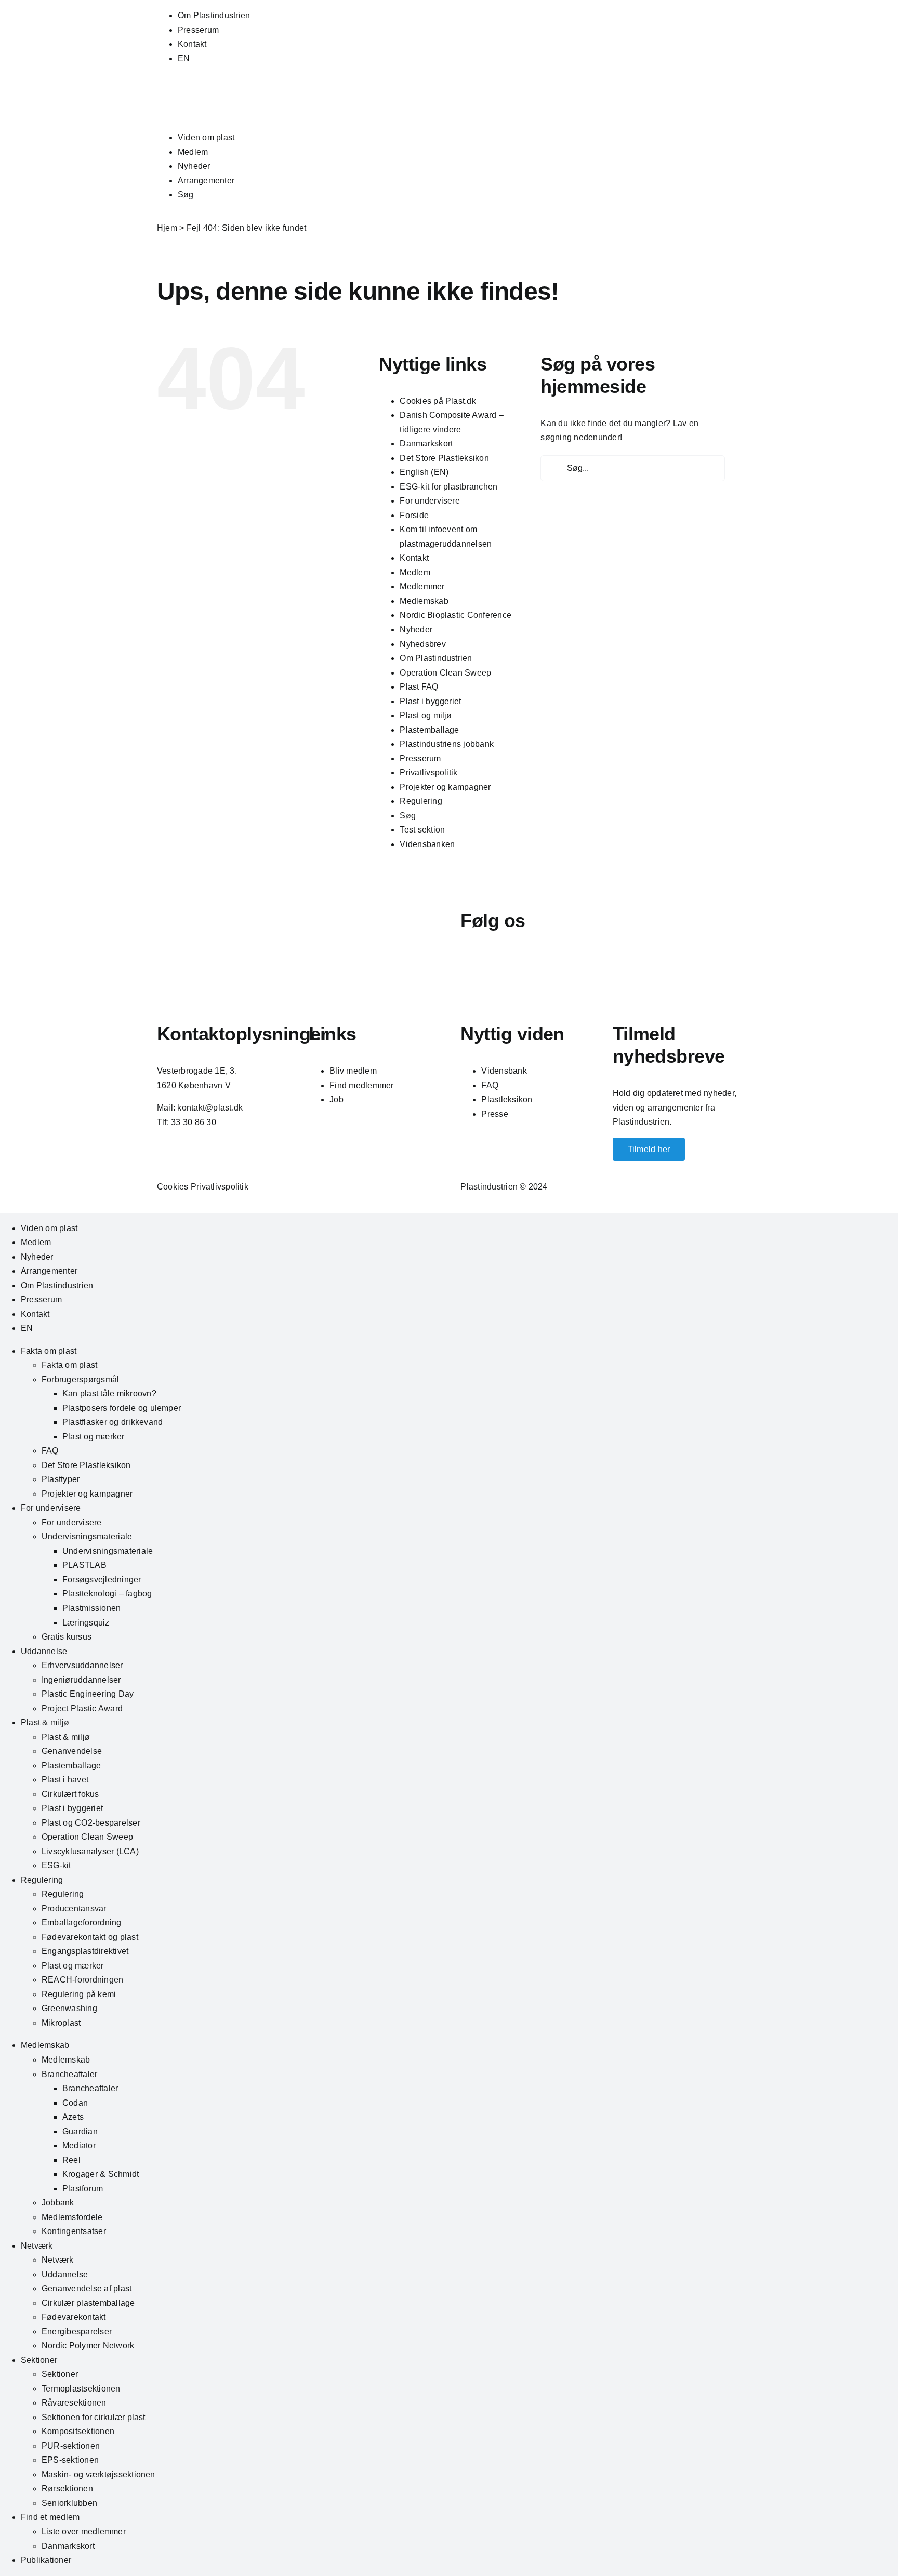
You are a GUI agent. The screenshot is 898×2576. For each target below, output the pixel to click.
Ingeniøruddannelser (81, 1680)
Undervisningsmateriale (87, 1536)
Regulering (421, 801)
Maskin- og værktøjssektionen (98, 2474)
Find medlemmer (361, 1085)
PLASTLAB (84, 1565)
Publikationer (46, 2560)
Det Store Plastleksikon (444, 458)
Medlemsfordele (72, 2217)
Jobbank (58, 2203)
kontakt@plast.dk (210, 1108)
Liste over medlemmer (84, 2532)
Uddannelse (44, 1651)
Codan (75, 2103)
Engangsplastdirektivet (85, 1951)
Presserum (198, 30)
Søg (186, 195)
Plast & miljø (45, 1722)
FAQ (490, 1085)
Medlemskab (424, 601)
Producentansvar (74, 1908)
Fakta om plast (49, 1351)
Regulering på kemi (79, 1994)
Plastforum (83, 2189)
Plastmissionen (91, 1608)
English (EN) (424, 472)
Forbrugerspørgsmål (80, 1379)
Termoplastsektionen (81, 2389)
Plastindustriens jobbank (447, 744)
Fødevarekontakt (74, 2317)
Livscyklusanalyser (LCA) (90, 1851)
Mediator (79, 2145)
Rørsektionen (67, 2488)
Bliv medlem (353, 1071)
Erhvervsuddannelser (82, 1665)
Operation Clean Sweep (445, 673)
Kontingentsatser (74, 2231)
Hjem (167, 228)
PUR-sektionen (71, 2446)
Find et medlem (50, 2517)
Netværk (37, 2246)
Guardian (80, 2131)
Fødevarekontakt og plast (90, 1937)
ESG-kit (56, 1865)
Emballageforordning (82, 1923)
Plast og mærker (94, 1437)
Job (336, 1099)
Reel (71, 2160)
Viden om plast (206, 137)
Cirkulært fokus (70, 1794)
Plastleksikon (507, 1099)
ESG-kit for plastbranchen (448, 487)
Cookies (173, 1187)
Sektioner (39, 2360)
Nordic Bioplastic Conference (455, 615)
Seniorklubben (69, 2503)
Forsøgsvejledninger (102, 1580)
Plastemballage (429, 730)
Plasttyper (61, 1479)
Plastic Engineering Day (88, 1694)
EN (184, 58)
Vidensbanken (427, 844)
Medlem (193, 152)
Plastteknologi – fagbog (107, 1594)
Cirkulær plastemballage (88, 2303)
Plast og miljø (426, 715)
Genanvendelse (72, 1751)
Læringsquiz (86, 1623)
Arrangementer (206, 181)
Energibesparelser (77, 2331)
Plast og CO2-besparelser (91, 1823)
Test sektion (422, 830)
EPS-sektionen (70, 2460)
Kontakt (192, 44)
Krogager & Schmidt (101, 2174)
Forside (414, 515)
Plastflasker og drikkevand (113, 1422)
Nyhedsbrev (422, 644)
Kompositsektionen (78, 2431)
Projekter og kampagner (445, 787)
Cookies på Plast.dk (438, 401)
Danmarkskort (426, 444)
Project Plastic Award (82, 1708)
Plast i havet (65, 1780)
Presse (494, 1114)
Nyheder (194, 166)
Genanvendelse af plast (87, 2288)
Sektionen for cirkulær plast (94, 2417)
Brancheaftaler (69, 2074)
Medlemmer (422, 586)
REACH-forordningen (82, 1980)
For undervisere (430, 501)
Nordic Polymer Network (88, 2346)
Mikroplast (61, 2023)
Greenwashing (69, 2008)
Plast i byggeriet (430, 701)
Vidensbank (504, 1071)
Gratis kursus (67, 1637)
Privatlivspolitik (428, 772)
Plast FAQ (419, 687)
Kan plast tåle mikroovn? (109, 1393)
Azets (73, 2117)
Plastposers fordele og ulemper (122, 1408)
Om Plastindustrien (214, 15)
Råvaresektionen (74, 2403)
